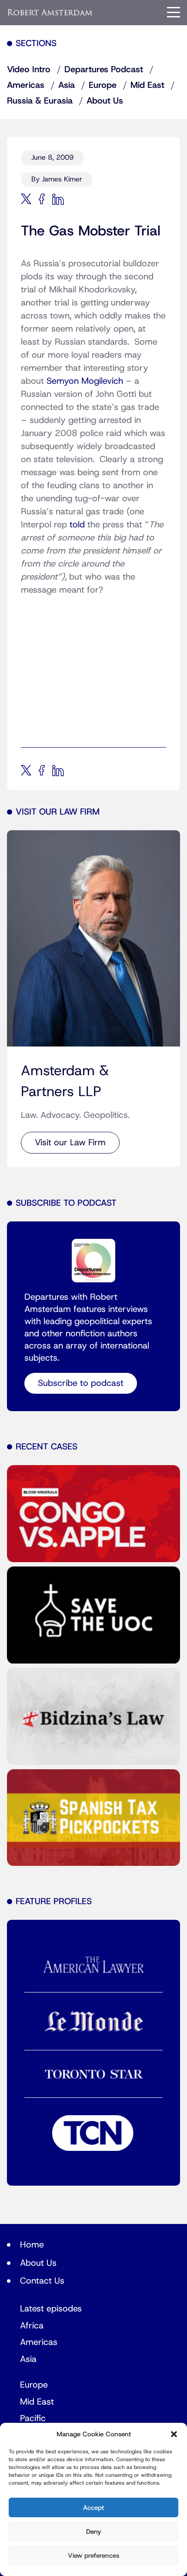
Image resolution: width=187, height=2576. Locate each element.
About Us (105, 101)
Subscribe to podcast (81, 1383)
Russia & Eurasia (40, 101)
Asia (67, 85)
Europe (103, 85)
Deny (94, 2532)
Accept (93, 2508)
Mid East (147, 85)
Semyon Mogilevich (85, 381)
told (77, 525)
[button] (174, 2434)
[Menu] (174, 12)
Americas (26, 85)
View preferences (93, 2556)
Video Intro (29, 70)
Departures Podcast (104, 70)
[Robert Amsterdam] (50, 12)
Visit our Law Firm (70, 1143)
